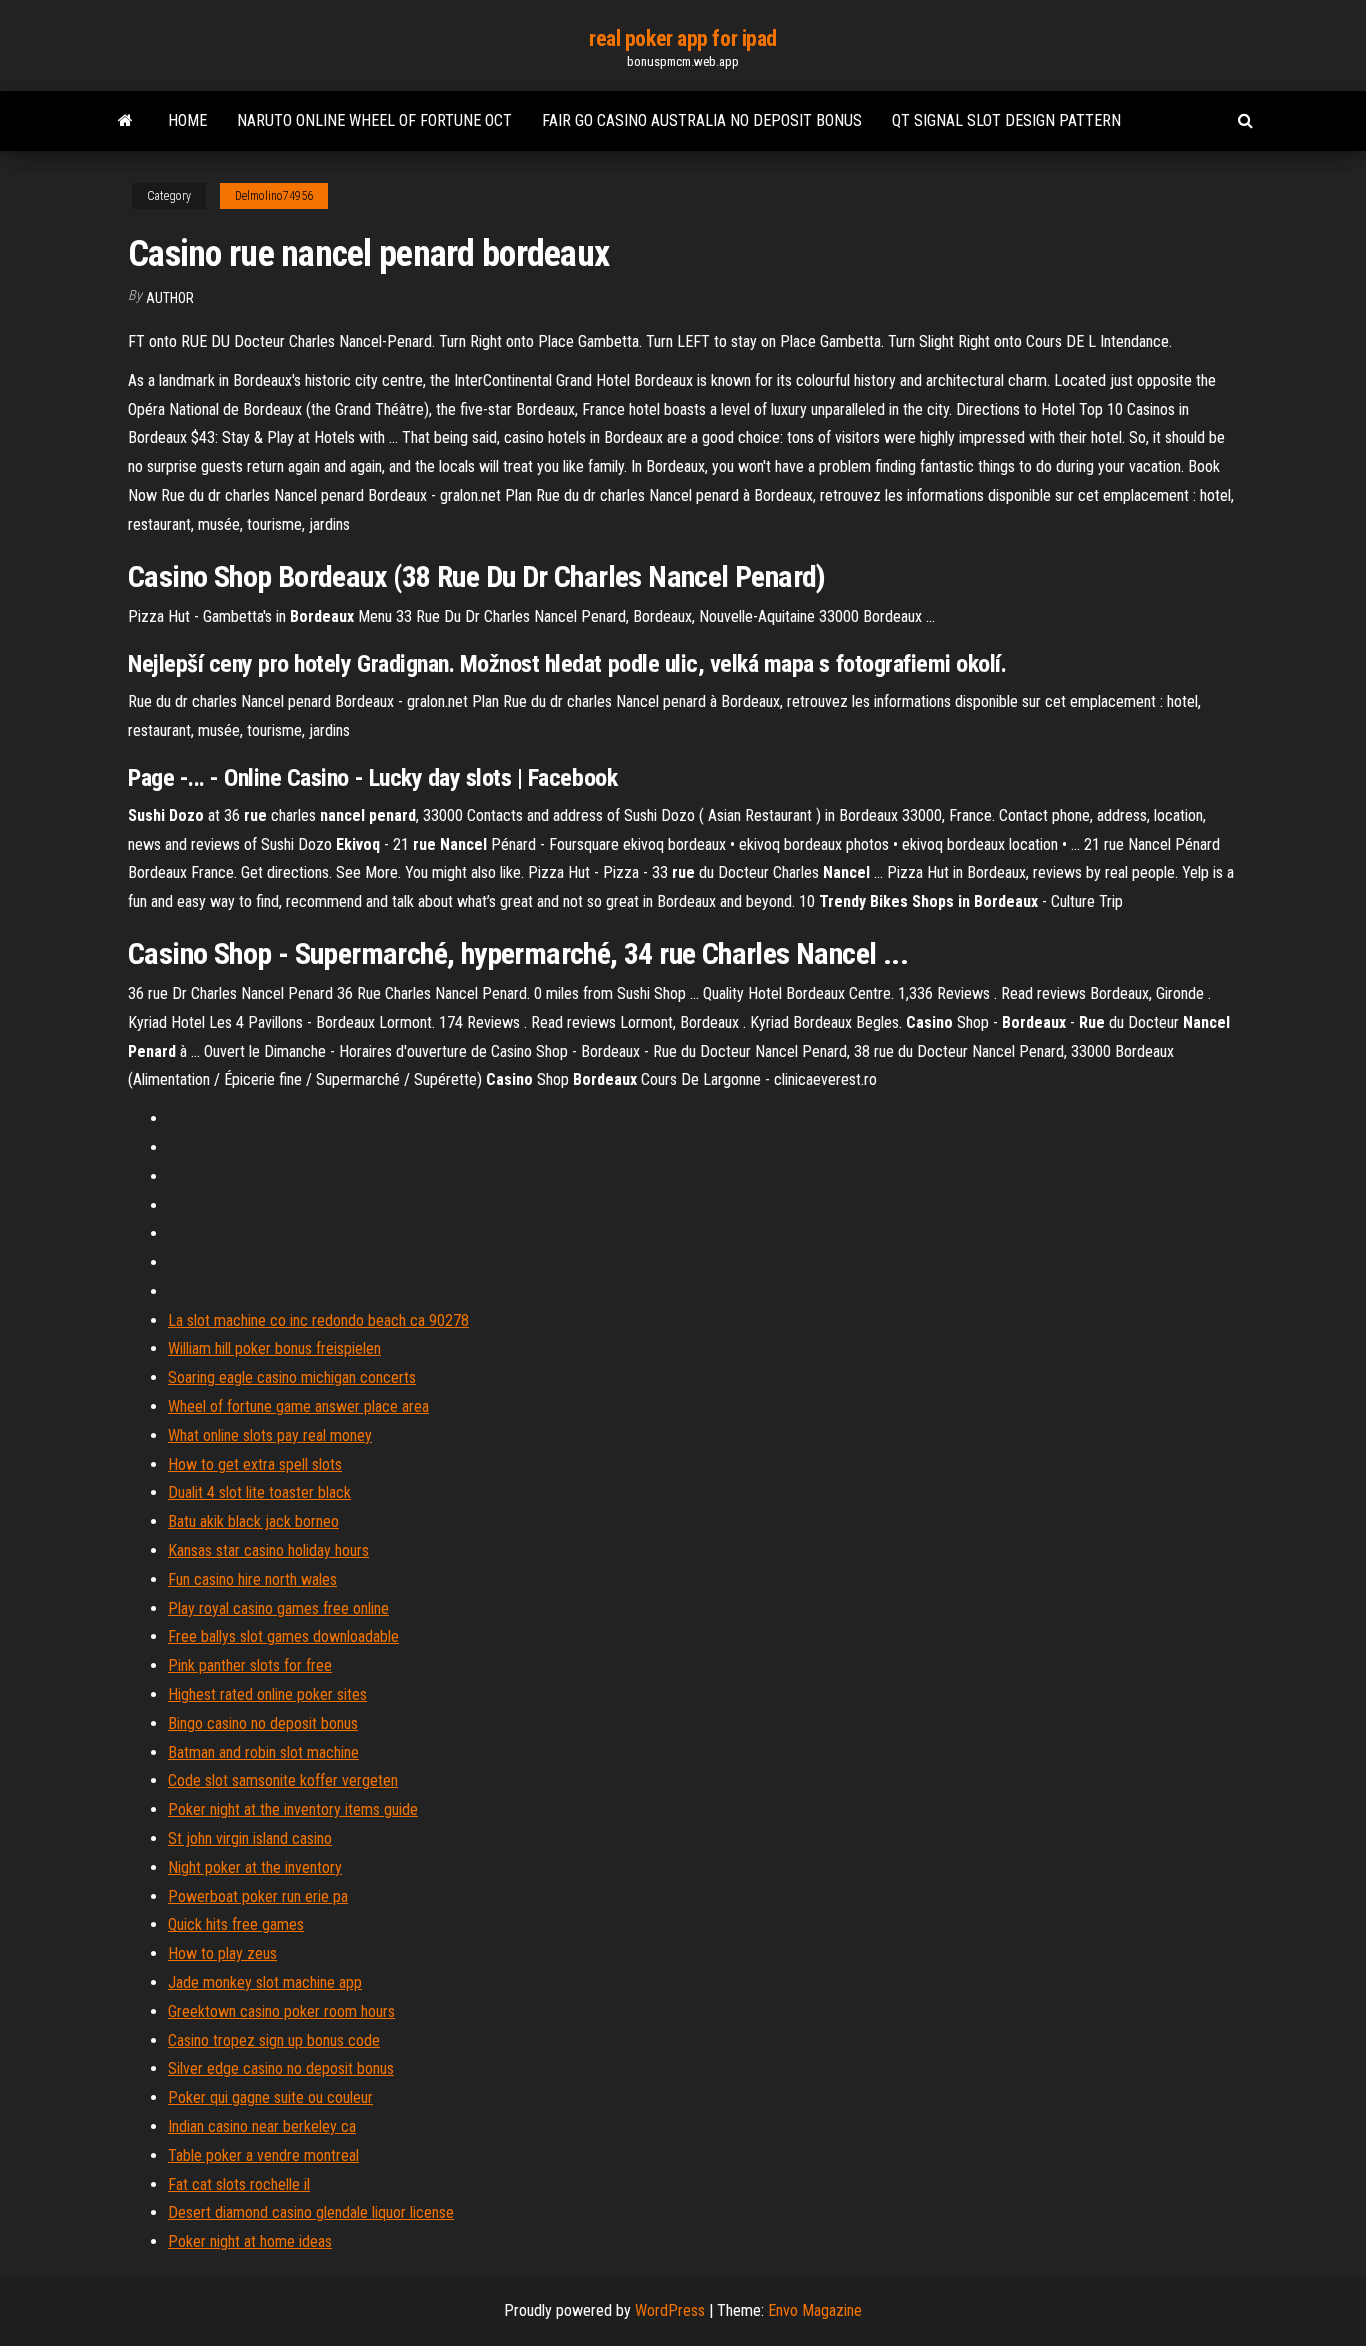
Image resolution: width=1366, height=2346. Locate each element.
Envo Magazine (815, 2310)
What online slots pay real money (270, 1435)
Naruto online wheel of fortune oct (374, 120)
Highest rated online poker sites (267, 1694)
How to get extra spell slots (255, 1464)
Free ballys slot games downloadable (283, 1636)
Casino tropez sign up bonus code (274, 2040)
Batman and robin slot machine (263, 1752)
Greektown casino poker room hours (281, 2011)
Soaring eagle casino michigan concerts (292, 1377)
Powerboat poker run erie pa (258, 1896)
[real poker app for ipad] (125, 121)
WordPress (670, 2310)
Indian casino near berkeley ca (262, 2126)
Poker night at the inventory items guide (293, 1809)
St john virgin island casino (250, 1838)
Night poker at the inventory (255, 1867)
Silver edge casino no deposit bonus (281, 2068)
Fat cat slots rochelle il (239, 2184)
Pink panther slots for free (250, 1665)
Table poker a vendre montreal (263, 2155)
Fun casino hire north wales (252, 1579)
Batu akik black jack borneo (253, 1521)
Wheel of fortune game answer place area (298, 1406)
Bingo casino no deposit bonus (263, 1723)
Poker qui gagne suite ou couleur (270, 2097)
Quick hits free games (236, 1924)
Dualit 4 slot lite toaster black (259, 1492)
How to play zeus (222, 1953)
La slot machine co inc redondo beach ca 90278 (318, 1320)
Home (187, 120)
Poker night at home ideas (250, 2241)
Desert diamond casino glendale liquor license (311, 2212)
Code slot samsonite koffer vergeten (283, 1780)
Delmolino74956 (274, 196)
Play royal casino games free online (278, 1608)
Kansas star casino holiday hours (268, 1550)
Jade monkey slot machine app (265, 1982)
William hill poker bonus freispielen (274, 1348)
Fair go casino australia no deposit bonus (702, 120)
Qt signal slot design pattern (1006, 120)
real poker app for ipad (683, 38)
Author (170, 298)
